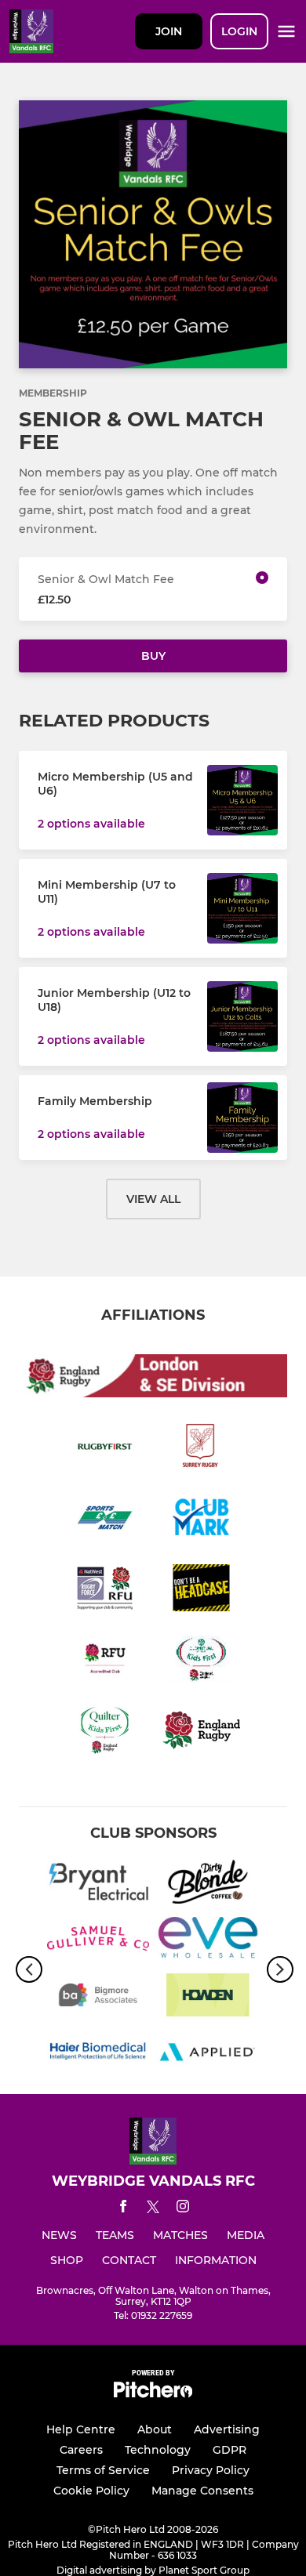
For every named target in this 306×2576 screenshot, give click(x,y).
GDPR (229, 2450)
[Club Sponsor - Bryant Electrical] (98, 1884)
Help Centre (81, 2429)
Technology (158, 2450)
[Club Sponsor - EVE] (208, 1941)
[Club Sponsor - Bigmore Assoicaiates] (98, 1998)
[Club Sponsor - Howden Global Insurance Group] (208, 1998)
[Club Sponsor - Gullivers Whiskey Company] (98, 1941)
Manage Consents (202, 2491)
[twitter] (153, 2209)
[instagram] (183, 2209)
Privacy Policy (211, 2470)
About (155, 2429)
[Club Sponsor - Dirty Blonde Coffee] (208, 1884)
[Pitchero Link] (153, 2394)
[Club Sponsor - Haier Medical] (98, 2054)
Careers (81, 2450)
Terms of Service (103, 2470)
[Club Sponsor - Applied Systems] (208, 2054)
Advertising (227, 2429)
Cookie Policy (91, 2491)
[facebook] (123, 2209)
